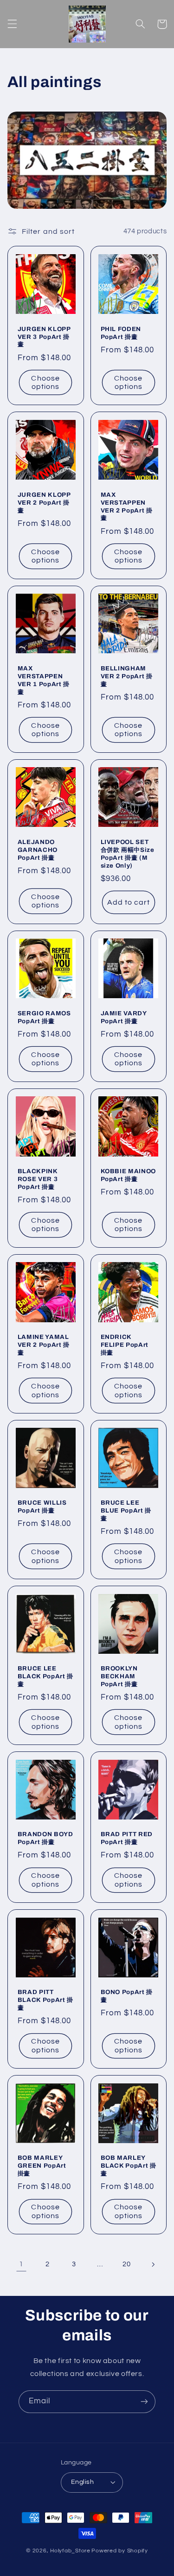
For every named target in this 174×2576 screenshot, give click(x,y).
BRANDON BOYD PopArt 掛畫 (45, 1838)
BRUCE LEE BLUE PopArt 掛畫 (126, 1510)
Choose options (45, 383)
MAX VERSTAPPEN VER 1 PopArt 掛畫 (44, 680)
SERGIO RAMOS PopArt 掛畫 (44, 1017)
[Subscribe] (144, 2402)
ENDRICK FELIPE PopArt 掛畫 (125, 1345)
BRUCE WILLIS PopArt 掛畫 (42, 1507)
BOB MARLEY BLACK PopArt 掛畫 (129, 2166)
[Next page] (153, 2264)
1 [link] (21, 2264)
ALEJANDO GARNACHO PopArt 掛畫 (38, 850)
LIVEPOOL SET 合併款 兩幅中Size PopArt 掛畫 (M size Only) (128, 854)
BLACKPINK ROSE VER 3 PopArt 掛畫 (38, 1179)
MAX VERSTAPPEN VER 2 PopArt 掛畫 (127, 506)
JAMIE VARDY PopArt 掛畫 (124, 1017)
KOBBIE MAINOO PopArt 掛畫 (129, 1175)
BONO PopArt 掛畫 (127, 1996)
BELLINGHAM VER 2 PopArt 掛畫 (127, 676)
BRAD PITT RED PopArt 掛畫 (127, 1838)
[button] (12, 24)
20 (126, 2264)
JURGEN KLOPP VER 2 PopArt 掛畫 (44, 503)
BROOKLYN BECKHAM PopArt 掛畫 (119, 1676)
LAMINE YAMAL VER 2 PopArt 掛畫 (44, 1345)
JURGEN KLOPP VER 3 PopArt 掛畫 (44, 337)
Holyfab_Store (70, 2551)
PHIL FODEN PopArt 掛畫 (121, 333)
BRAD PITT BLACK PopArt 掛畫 (45, 2000)
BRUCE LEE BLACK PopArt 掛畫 (45, 1676)
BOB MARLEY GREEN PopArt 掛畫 (42, 2166)
